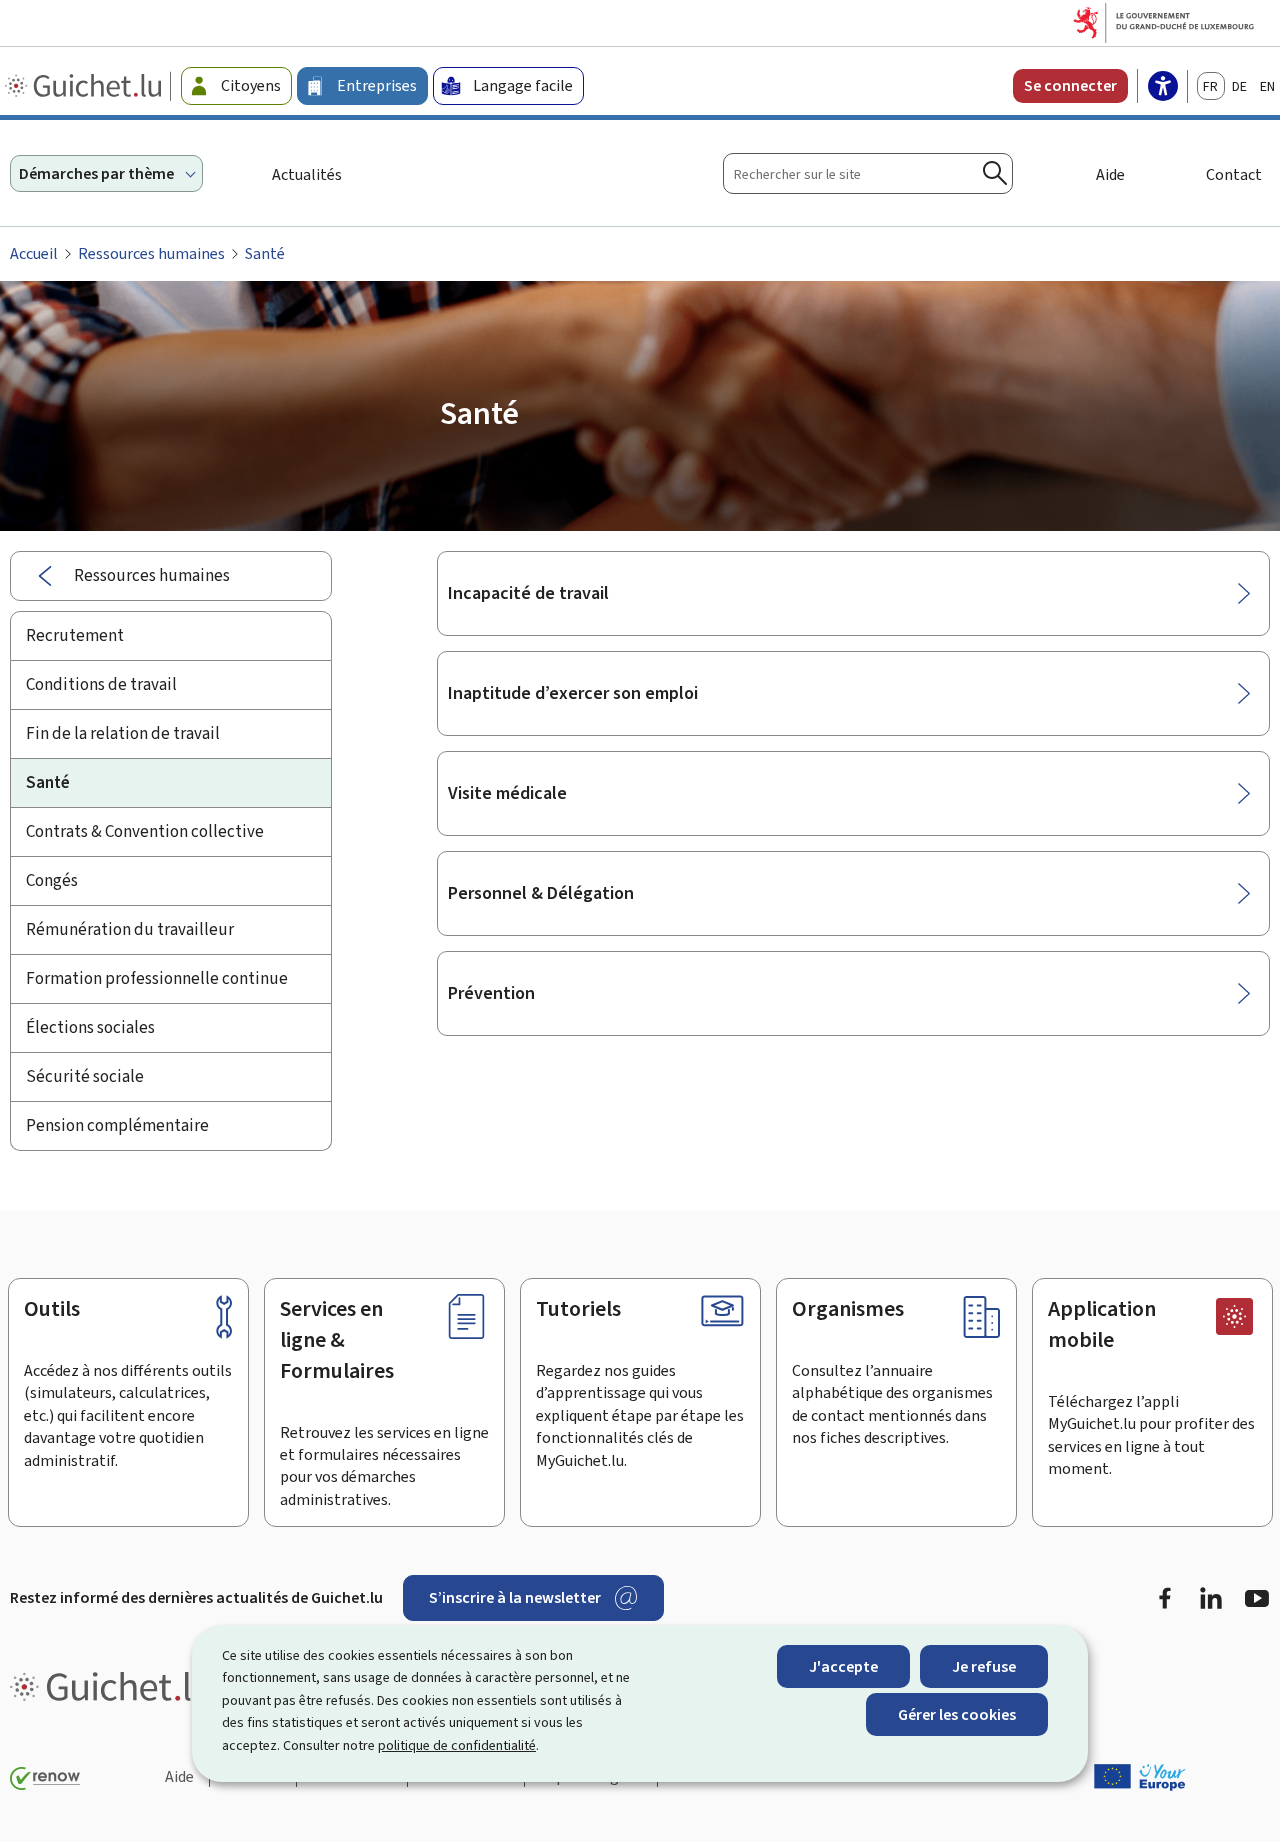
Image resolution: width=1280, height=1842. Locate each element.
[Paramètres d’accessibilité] (1163, 88)
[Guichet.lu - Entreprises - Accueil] (85, 86)
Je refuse (984, 1666)
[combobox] (868, 173)
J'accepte (843, 1666)
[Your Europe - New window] (1140, 1777)
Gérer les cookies (957, 1714)
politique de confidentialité (457, 1745)
